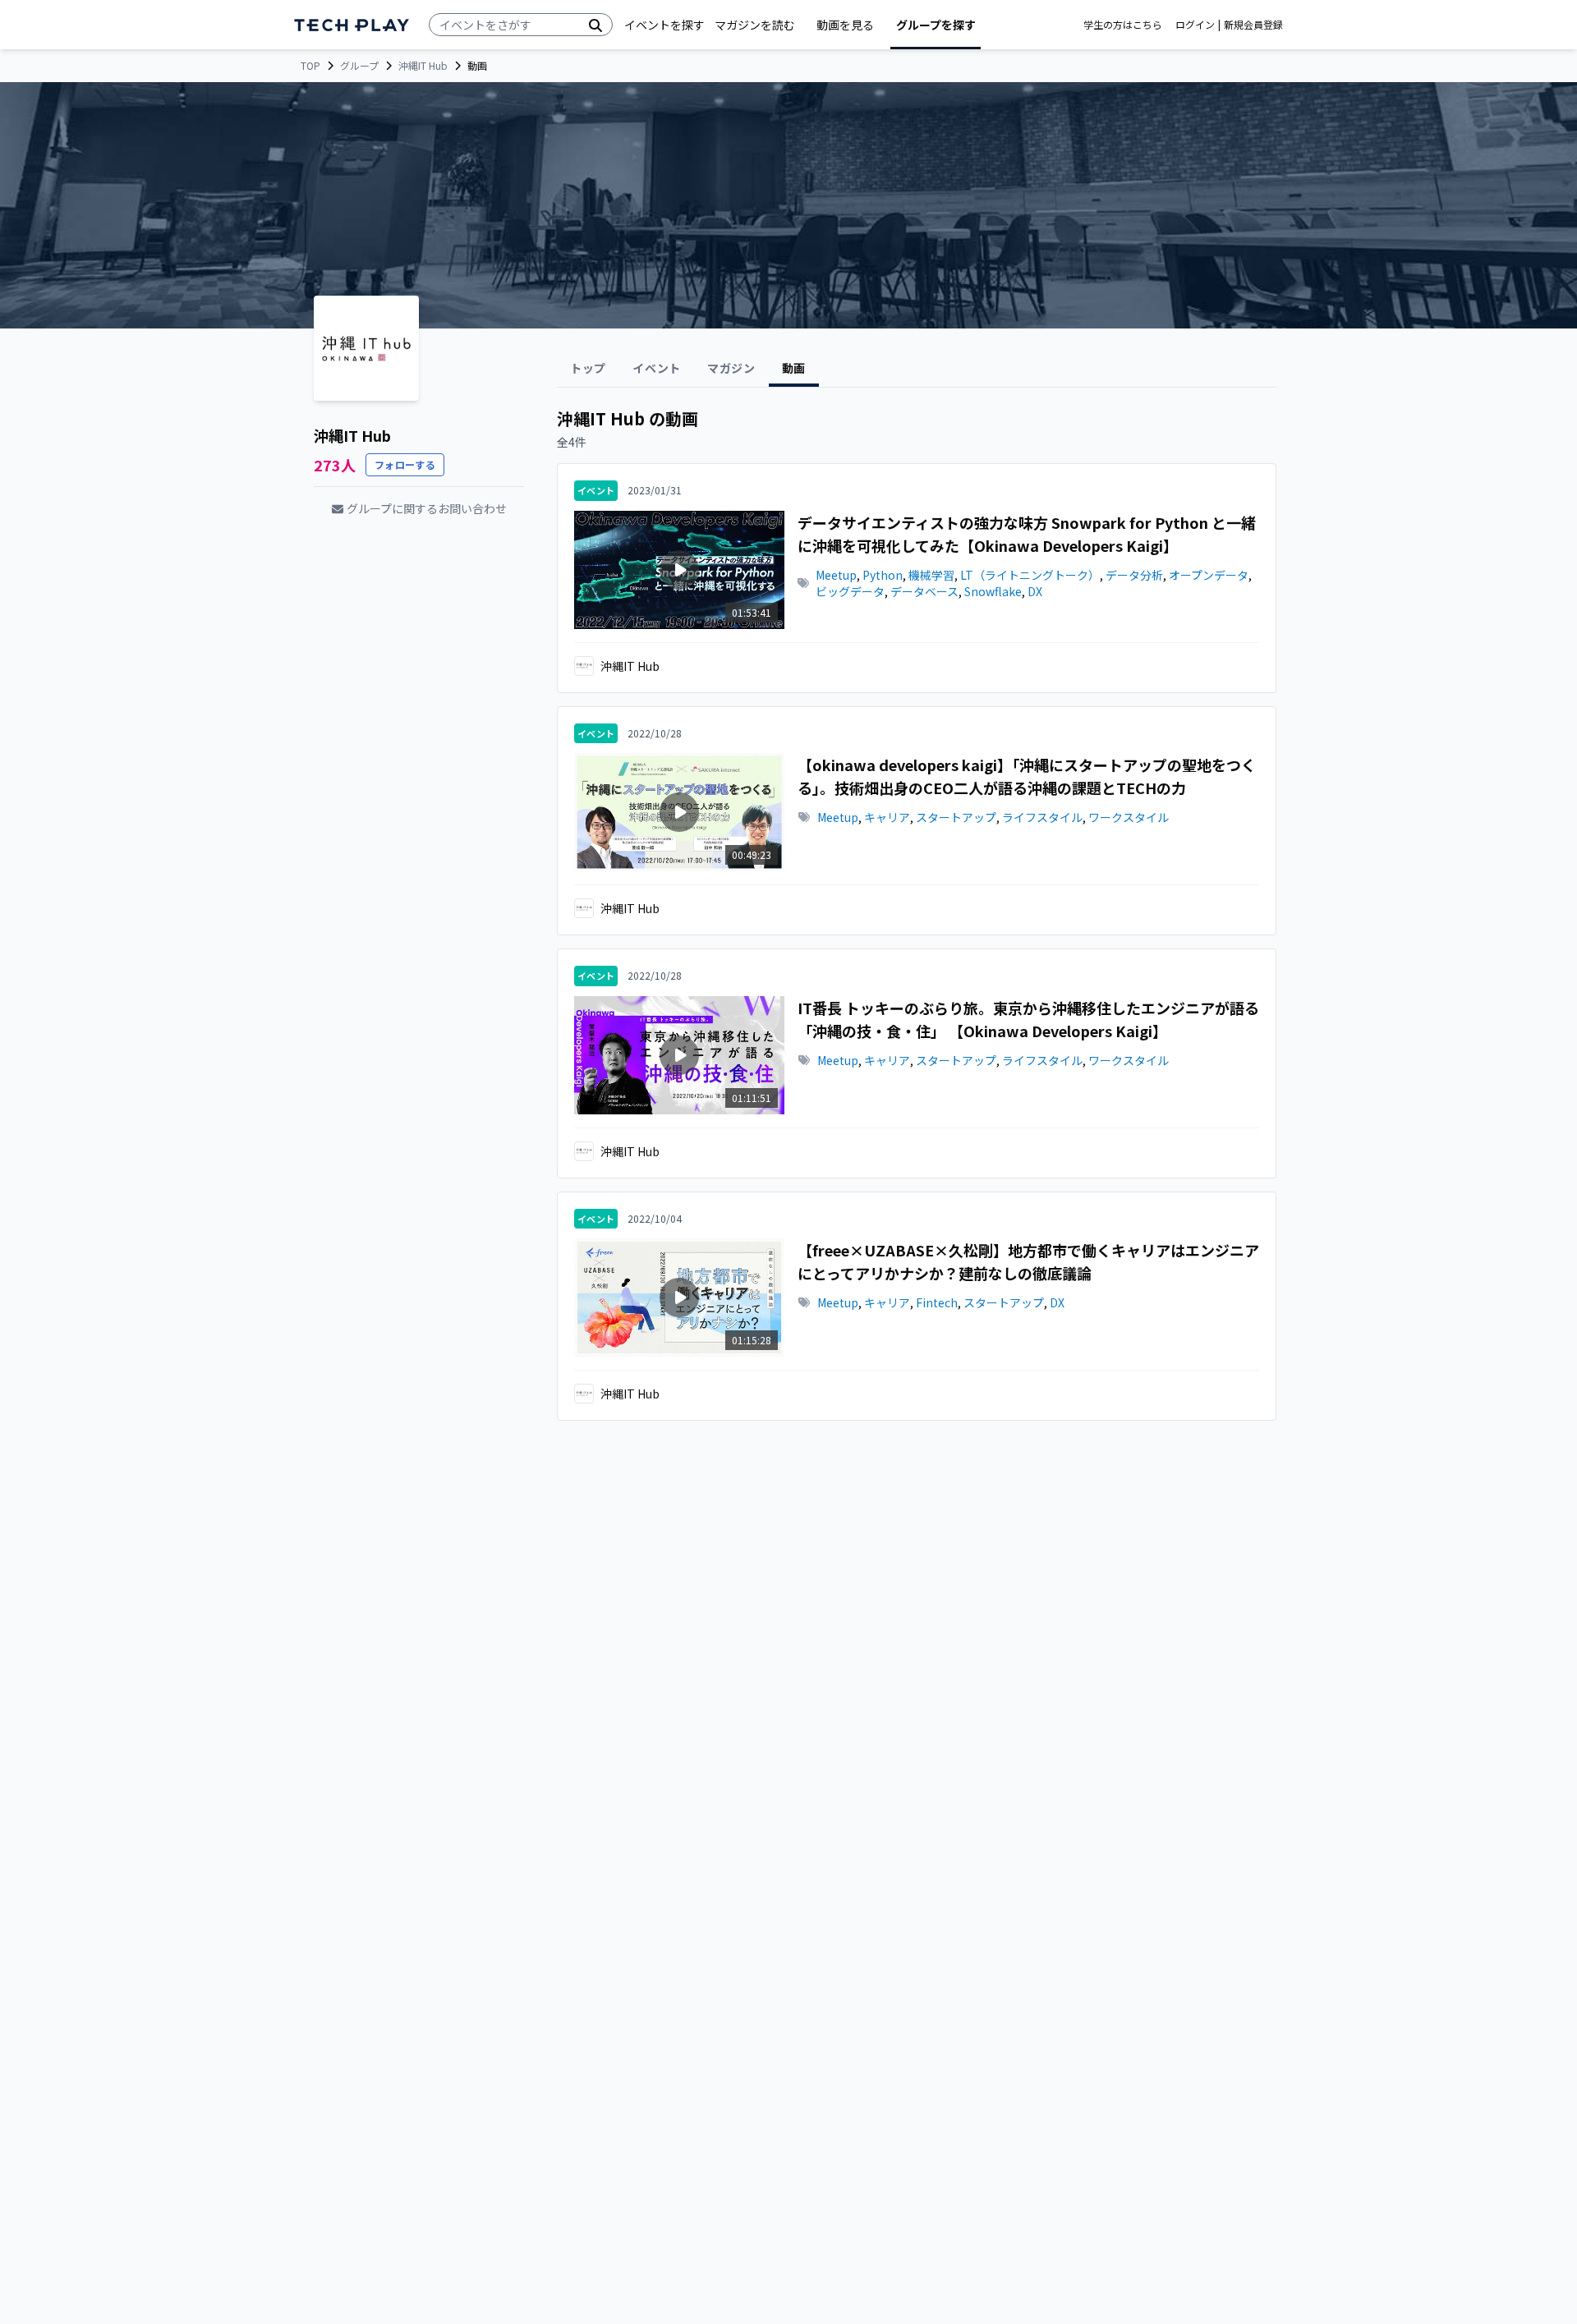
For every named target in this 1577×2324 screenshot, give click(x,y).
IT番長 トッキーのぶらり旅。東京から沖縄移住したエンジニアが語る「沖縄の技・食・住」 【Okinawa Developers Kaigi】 (1028, 1019)
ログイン (1195, 25)
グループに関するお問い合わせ (427, 508)
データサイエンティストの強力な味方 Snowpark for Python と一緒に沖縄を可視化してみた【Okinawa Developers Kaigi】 (1027, 534)
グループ (359, 66)
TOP (310, 66)
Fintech (937, 1302)
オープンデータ (1209, 575)
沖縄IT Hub (423, 66)
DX (1035, 591)
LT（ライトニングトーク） (1030, 575)
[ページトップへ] (352, 25)
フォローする (405, 464)
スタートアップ (956, 817)
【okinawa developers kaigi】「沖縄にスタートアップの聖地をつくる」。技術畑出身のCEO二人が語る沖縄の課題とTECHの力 (1027, 776)
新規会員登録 (1253, 25)
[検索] (595, 25)
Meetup (836, 575)
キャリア (887, 817)
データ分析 (1134, 575)
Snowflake (993, 591)
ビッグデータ (850, 591)
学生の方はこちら (1123, 25)
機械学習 (931, 575)
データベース (924, 591)
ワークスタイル (1129, 817)
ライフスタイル (1042, 817)
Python (883, 575)
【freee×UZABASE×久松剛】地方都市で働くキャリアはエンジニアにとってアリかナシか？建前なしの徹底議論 (1028, 1261)
